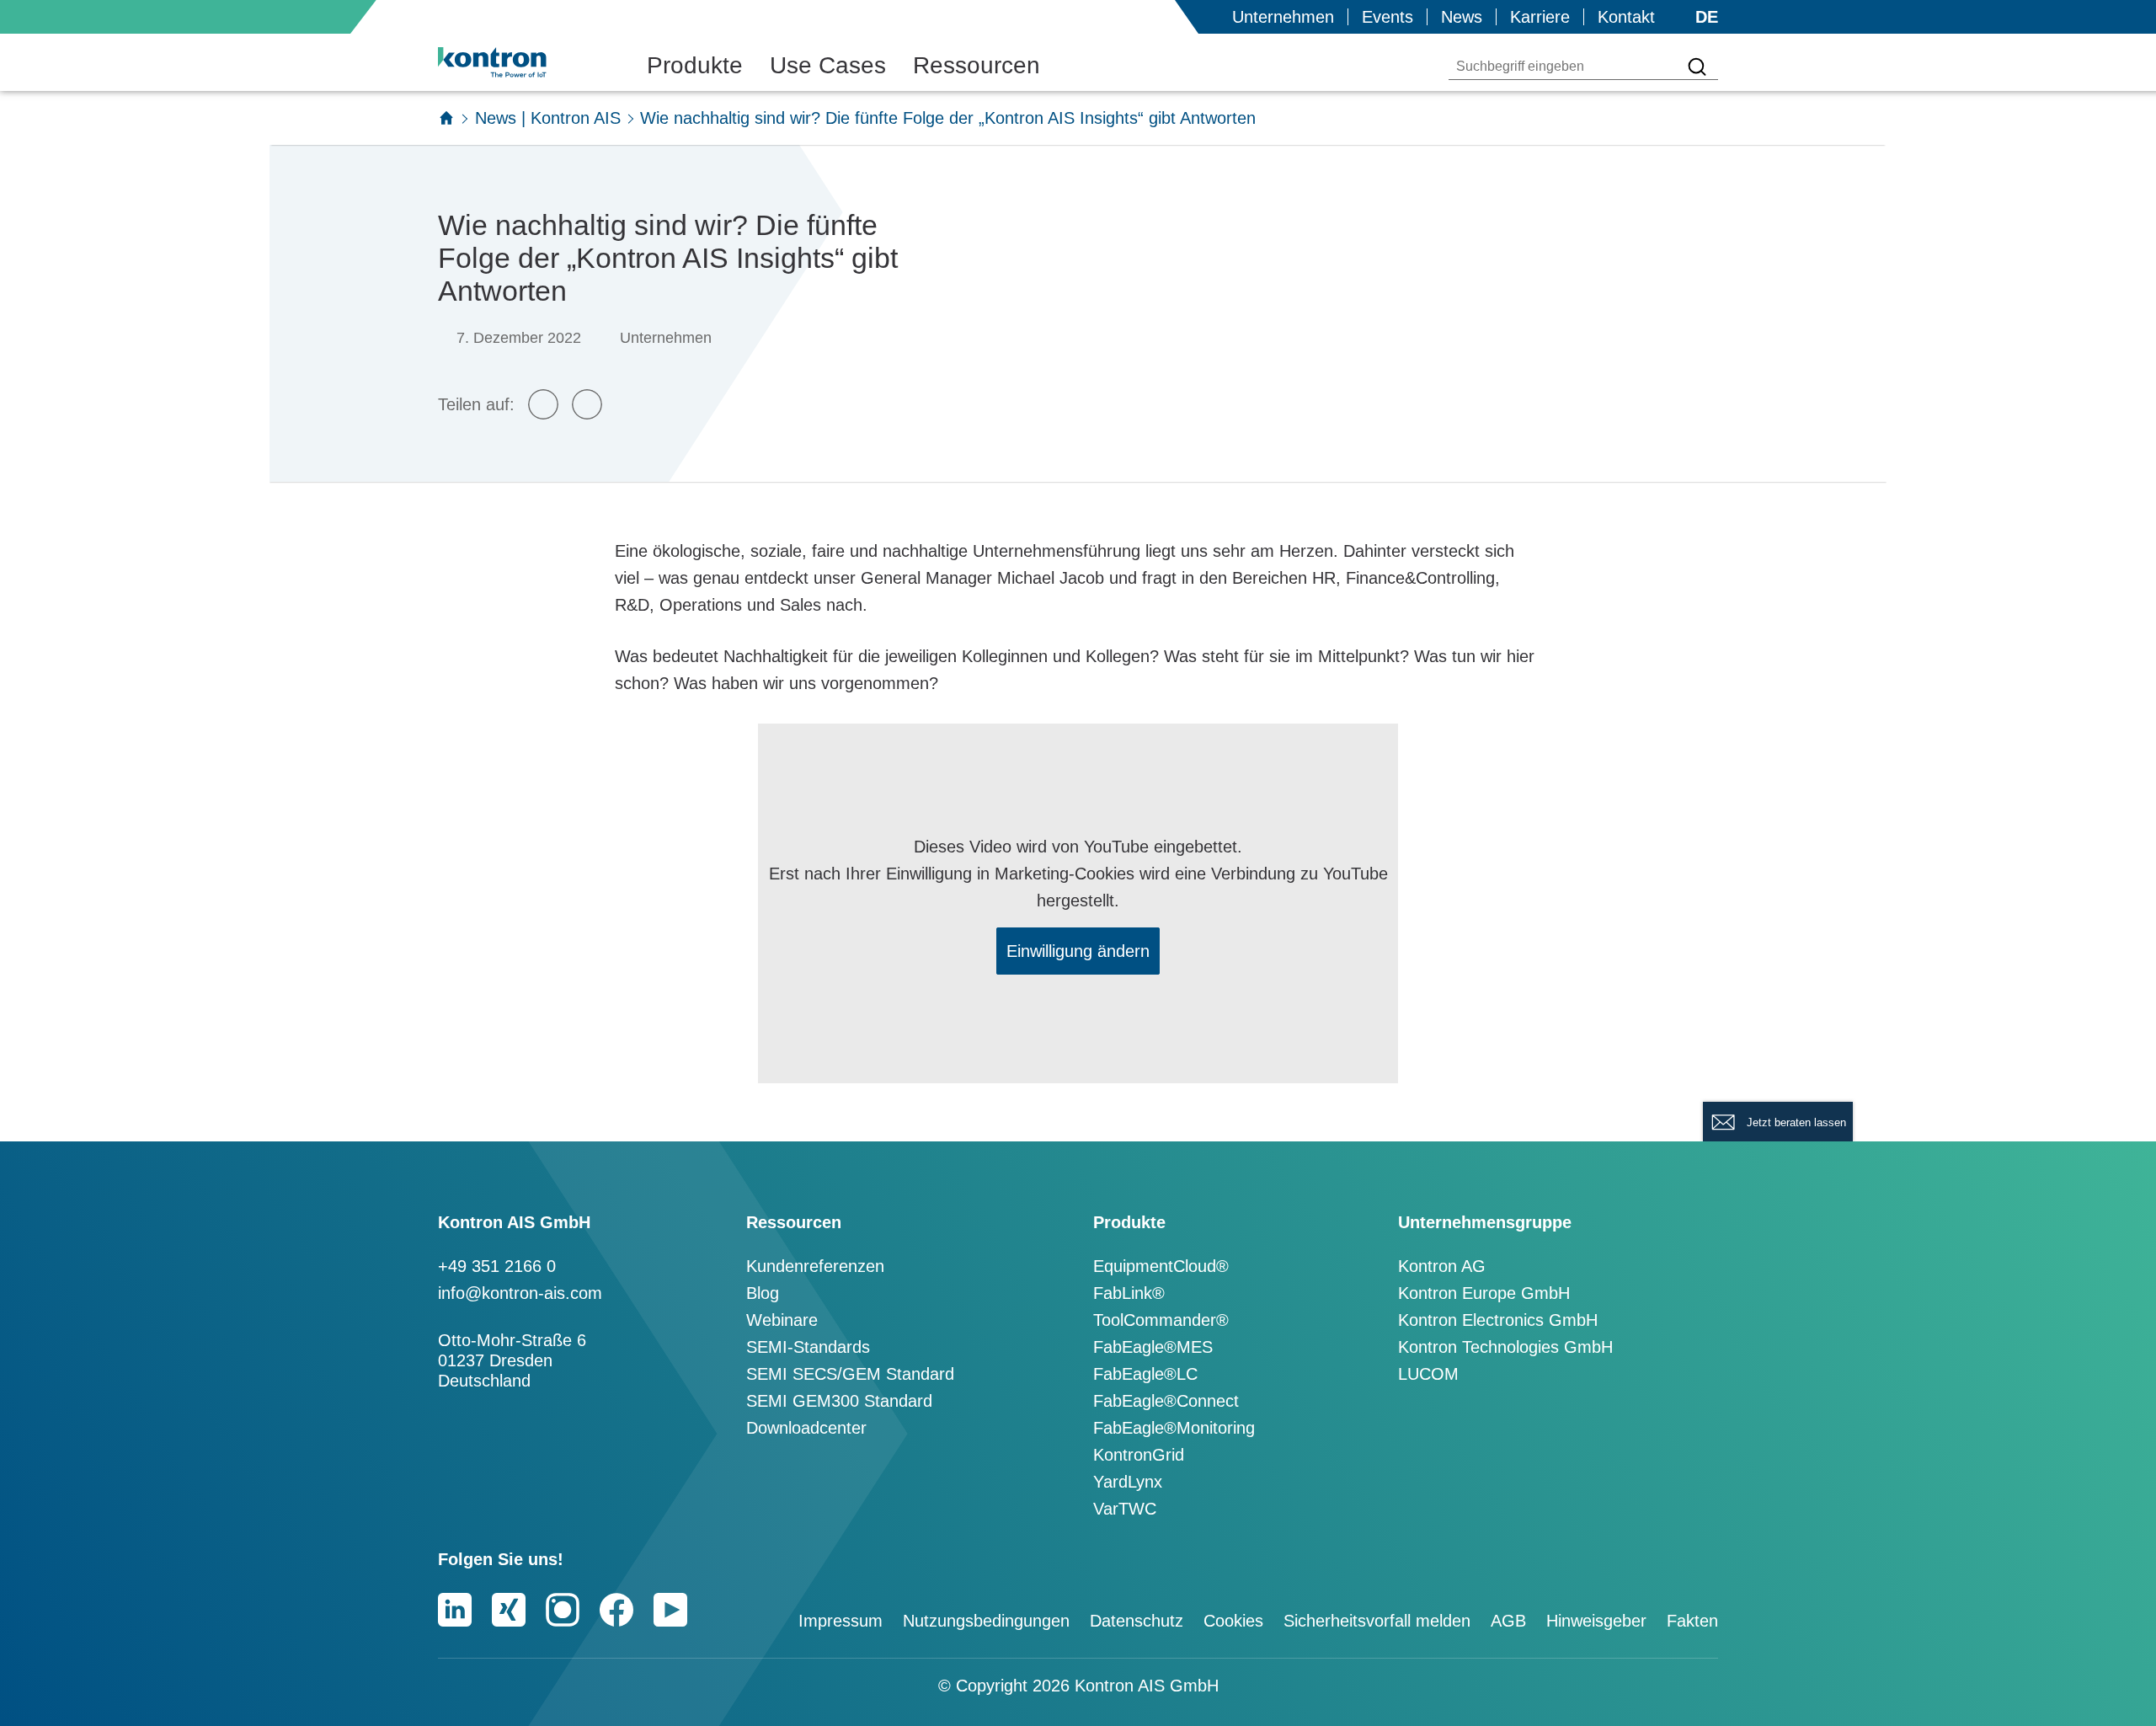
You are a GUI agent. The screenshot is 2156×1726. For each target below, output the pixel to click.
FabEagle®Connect (1166, 1401)
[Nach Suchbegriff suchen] (1697, 67)
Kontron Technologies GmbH (1505, 1347)
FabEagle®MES (1153, 1347)
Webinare (782, 1320)
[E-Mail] (543, 404)
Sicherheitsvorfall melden (1377, 1621)
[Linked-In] (587, 404)
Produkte (695, 65)
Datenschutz (1137, 1621)
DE (1707, 17)
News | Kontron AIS (548, 118)
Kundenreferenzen (815, 1266)
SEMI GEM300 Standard (839, 1401)
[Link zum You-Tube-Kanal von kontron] (670, 1610)
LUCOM (1428, 1374)
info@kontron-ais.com (520, 1293)
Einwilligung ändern (1078, 951)
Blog (763, 1293)
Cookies (1233, 1621)
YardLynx (1128, 1482)
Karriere (1540, 17)
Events (1388, 17)
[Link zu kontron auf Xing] (509, 1610)
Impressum (841, 1621)
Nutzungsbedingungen (986, 1621)
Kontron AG (1442, 1266)
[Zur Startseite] (446, 118)
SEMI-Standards (808, 1347)
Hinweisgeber (1596, 1621)
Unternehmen (1283, 17)
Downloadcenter (806, 1428)
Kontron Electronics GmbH (1498, 1320)
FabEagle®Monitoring (1174, 1428)
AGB (1508, 1621)
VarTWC (1125, 1509)
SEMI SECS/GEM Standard (850, 1374)
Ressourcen (977, 65)
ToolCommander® (1161, 1320)
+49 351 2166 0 (497, 1266)
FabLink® (1129, 1293)
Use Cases (828, 65)
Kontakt (1626, 17)
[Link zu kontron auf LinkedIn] (455, 1610)
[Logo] (519, 62)
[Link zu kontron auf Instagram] (563, 1610)
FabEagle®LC (1145, 1374)
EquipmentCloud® (1161, 1266)
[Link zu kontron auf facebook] (616, 1610)
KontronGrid (1139, 1455)
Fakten (1692, 1621)
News (1462, 17)
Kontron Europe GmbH (1484, 1293)
